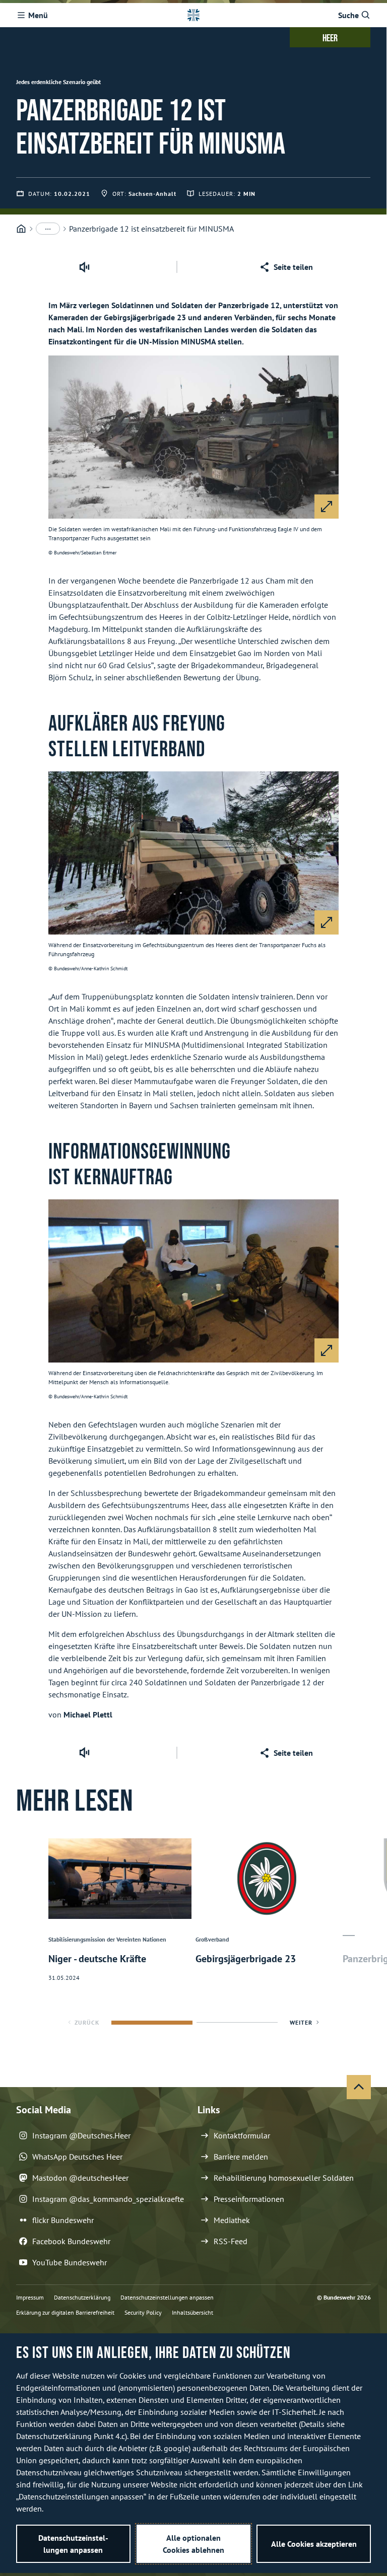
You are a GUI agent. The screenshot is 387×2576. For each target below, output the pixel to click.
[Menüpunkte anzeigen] (48, 229)
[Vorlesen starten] (84, 267)
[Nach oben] (359, 2087)
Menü (38, 15)
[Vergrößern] (327, 507)
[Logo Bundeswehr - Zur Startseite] (193, 15)
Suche (348, 15)
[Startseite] (21, 229)
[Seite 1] (152, 2023)
